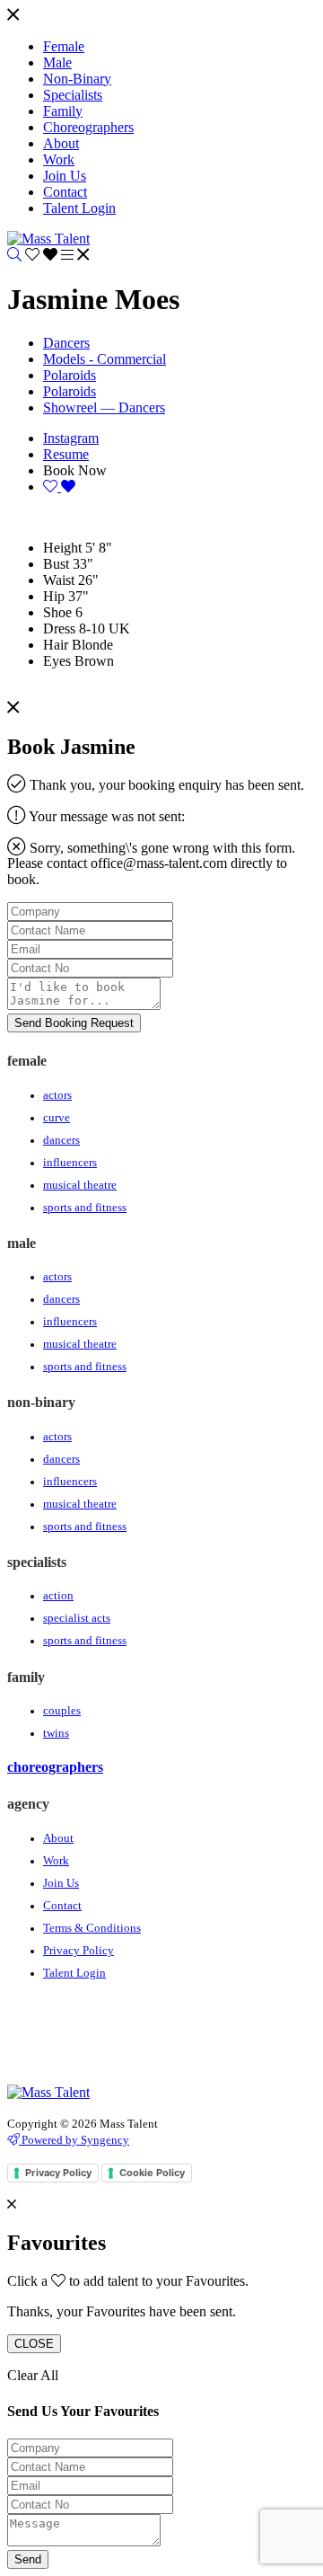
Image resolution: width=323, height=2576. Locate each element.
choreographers (55, 1767)
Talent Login (74, 1973)
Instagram (71, 438)
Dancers (66, 343)
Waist (59, 580)
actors (57, 1095)
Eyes (57, 661)
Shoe (57, 612)
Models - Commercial (105, 359)
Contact (62, 1906)
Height (62, 548)
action (58, 1596)
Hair (56, 645)
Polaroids (70, 375)
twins (56, 1733)
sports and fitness (85, 1208)
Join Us (61, 1883)
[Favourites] (43, 255)
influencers (70, 1163)
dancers (61, 1140)
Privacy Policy (79, 1951)
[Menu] (13, 16)
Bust (56, 564)
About (58, 1838)
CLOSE (34, 2344)
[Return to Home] (48, 239)
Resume (66, 454)
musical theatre (80, 1185)
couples (62, 1711)
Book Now (75, 470)
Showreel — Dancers (104, 407)
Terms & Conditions (92, 1928)
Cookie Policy (152, 2173)
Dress (59, 629)
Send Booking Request (74, 1023)
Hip (54, 596)
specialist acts (77, 1618)
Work (56, 1861)
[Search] (14, 255)
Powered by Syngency (74, 2140)
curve (57, 1118)
